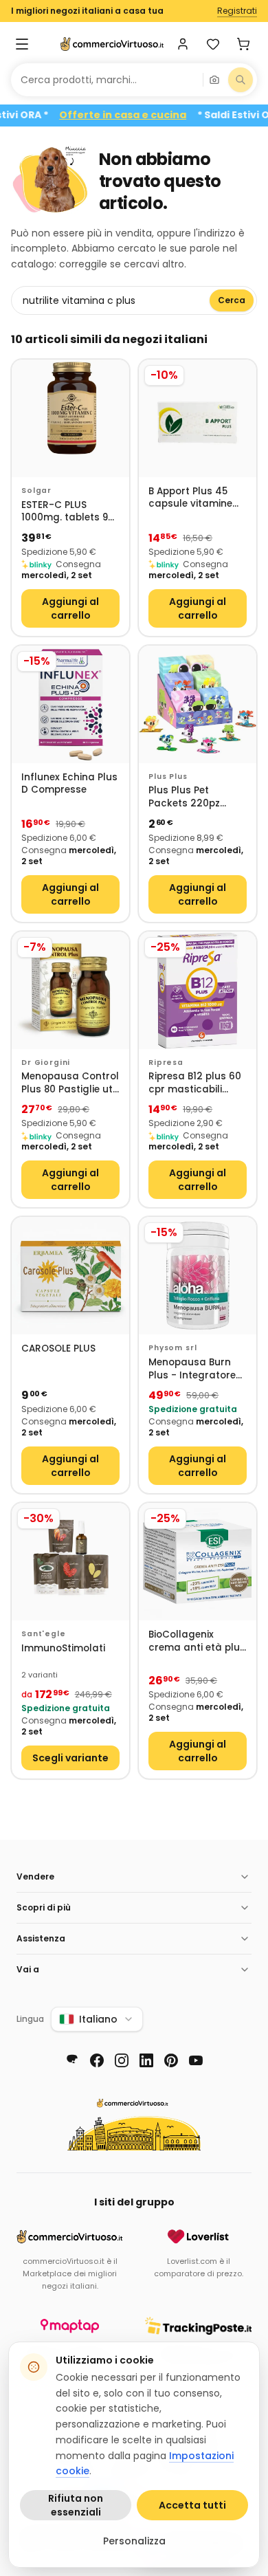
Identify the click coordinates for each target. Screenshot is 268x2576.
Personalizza (134, 2541)
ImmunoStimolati (63, 1649)
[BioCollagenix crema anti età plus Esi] (198, 1562)
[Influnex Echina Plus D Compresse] (70, 704)
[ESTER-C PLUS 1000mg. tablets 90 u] (70, 418)
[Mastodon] (72, 2060)
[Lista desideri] (213, 44)
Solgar (36, 491)
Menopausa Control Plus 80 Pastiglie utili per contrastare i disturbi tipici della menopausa (70, 1083)
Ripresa (166, 1063)
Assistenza (41, 1938)
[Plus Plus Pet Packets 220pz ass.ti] (198, 704)
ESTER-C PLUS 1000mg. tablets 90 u (68, 512)
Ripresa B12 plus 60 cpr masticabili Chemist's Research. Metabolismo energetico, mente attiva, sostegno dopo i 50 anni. (195, 1083)
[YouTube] (196, 2060)
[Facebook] (97, 2060)
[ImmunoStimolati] (70, 1562)
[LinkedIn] (146, 2060)
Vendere (35, 1876)
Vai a (28, 1969)
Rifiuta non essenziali (76, 2505)
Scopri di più (44, 1907)
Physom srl (172, 1348)
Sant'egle (44, 1634)
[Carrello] (243, 44)
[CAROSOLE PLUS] (70, 1276)
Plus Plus (168, 777)
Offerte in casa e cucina (142, 115)
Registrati (237, 11)
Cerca (232, 300)
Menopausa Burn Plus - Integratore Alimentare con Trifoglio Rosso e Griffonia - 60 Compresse (192, 1369)
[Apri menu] (22, 44)
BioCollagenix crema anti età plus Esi (197, 1641)
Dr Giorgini (46, 1063)
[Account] (183, 44)
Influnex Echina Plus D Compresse (69, 784)
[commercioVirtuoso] (112, 44)
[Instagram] (122, 2060)
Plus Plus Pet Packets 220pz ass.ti (184, 797)
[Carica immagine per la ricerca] (214, 80)
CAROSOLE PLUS (58, 1349)
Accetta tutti (192, 2505)
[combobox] (107, 80)
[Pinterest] (171, 2060)
